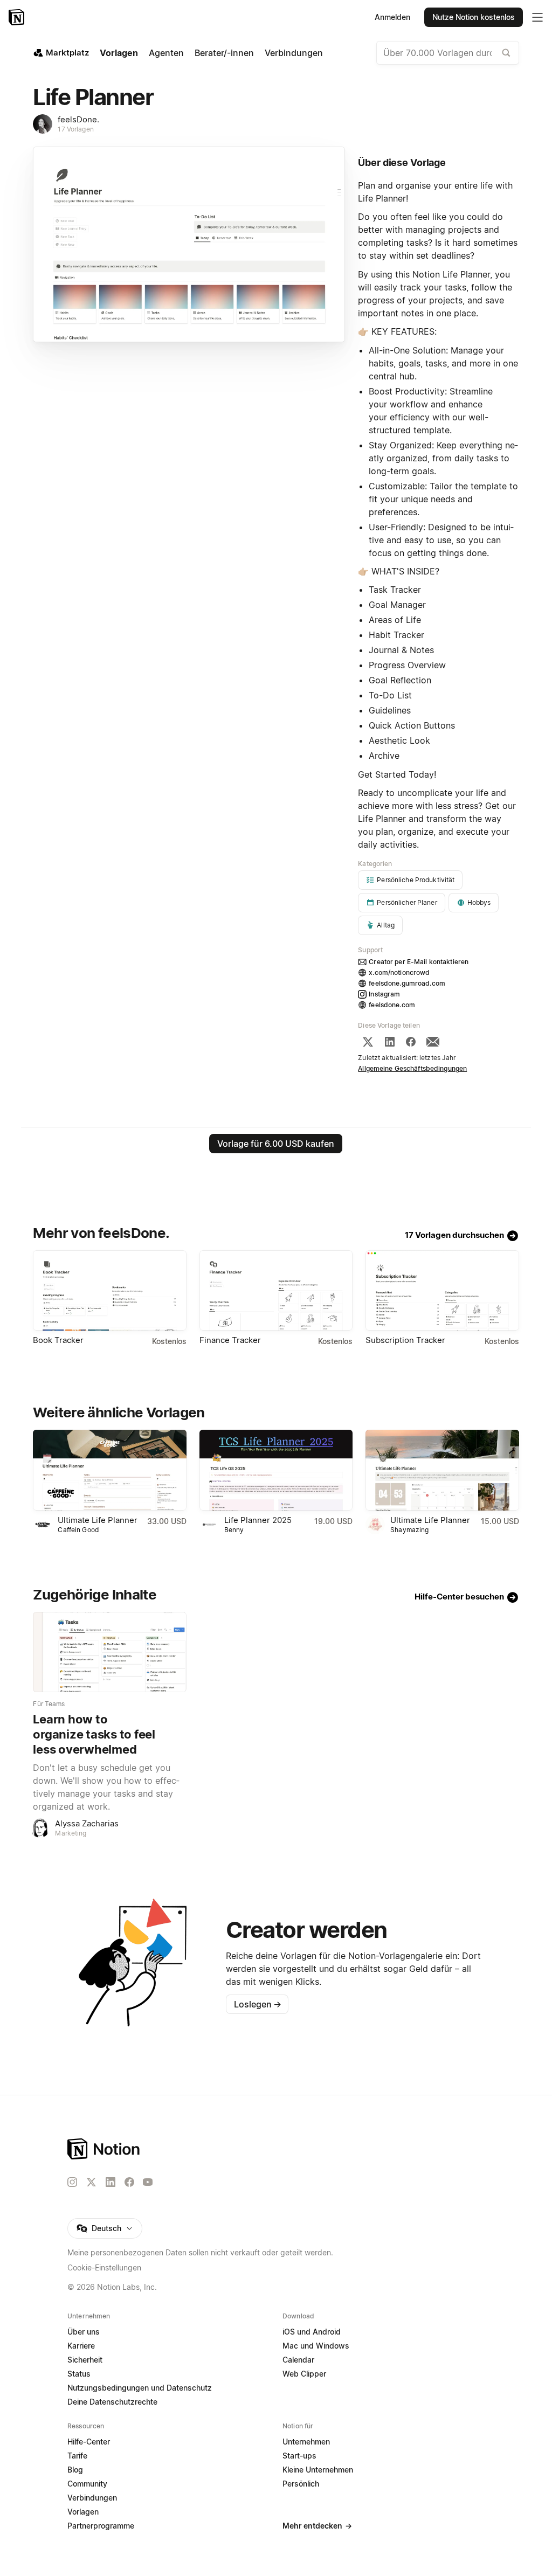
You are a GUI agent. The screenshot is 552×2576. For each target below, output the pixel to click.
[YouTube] (148, 2182)
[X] (368, 1042)
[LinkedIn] (390, 1042)
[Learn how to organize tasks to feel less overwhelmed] (109, 1652)
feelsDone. (78, 119)
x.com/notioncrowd (399, 972)
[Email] (433, 1042)
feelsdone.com (392, 1005)
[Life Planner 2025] (276, 1470)
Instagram (384, 994)
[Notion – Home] (200, 2149)
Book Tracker (58, 1340)
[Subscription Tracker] (442, 1290)
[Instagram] (72, 2182)
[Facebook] (411, 1042)
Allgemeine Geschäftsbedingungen (412, 1068)
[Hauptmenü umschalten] (537, 17)
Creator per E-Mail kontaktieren (419, 962)
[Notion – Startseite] (18, 17)
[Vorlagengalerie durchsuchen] (506, 53)
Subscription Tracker (405, 1340)
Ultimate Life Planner (98, 1520)
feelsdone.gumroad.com (407, 983)
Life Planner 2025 (258, 1520)
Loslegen (258, 2004)
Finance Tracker (230, 1340)
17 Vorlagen (75, 129)
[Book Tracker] (109, 1290)
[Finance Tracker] (276, 1290)
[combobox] (448, 53)
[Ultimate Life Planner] (109, 1470)
